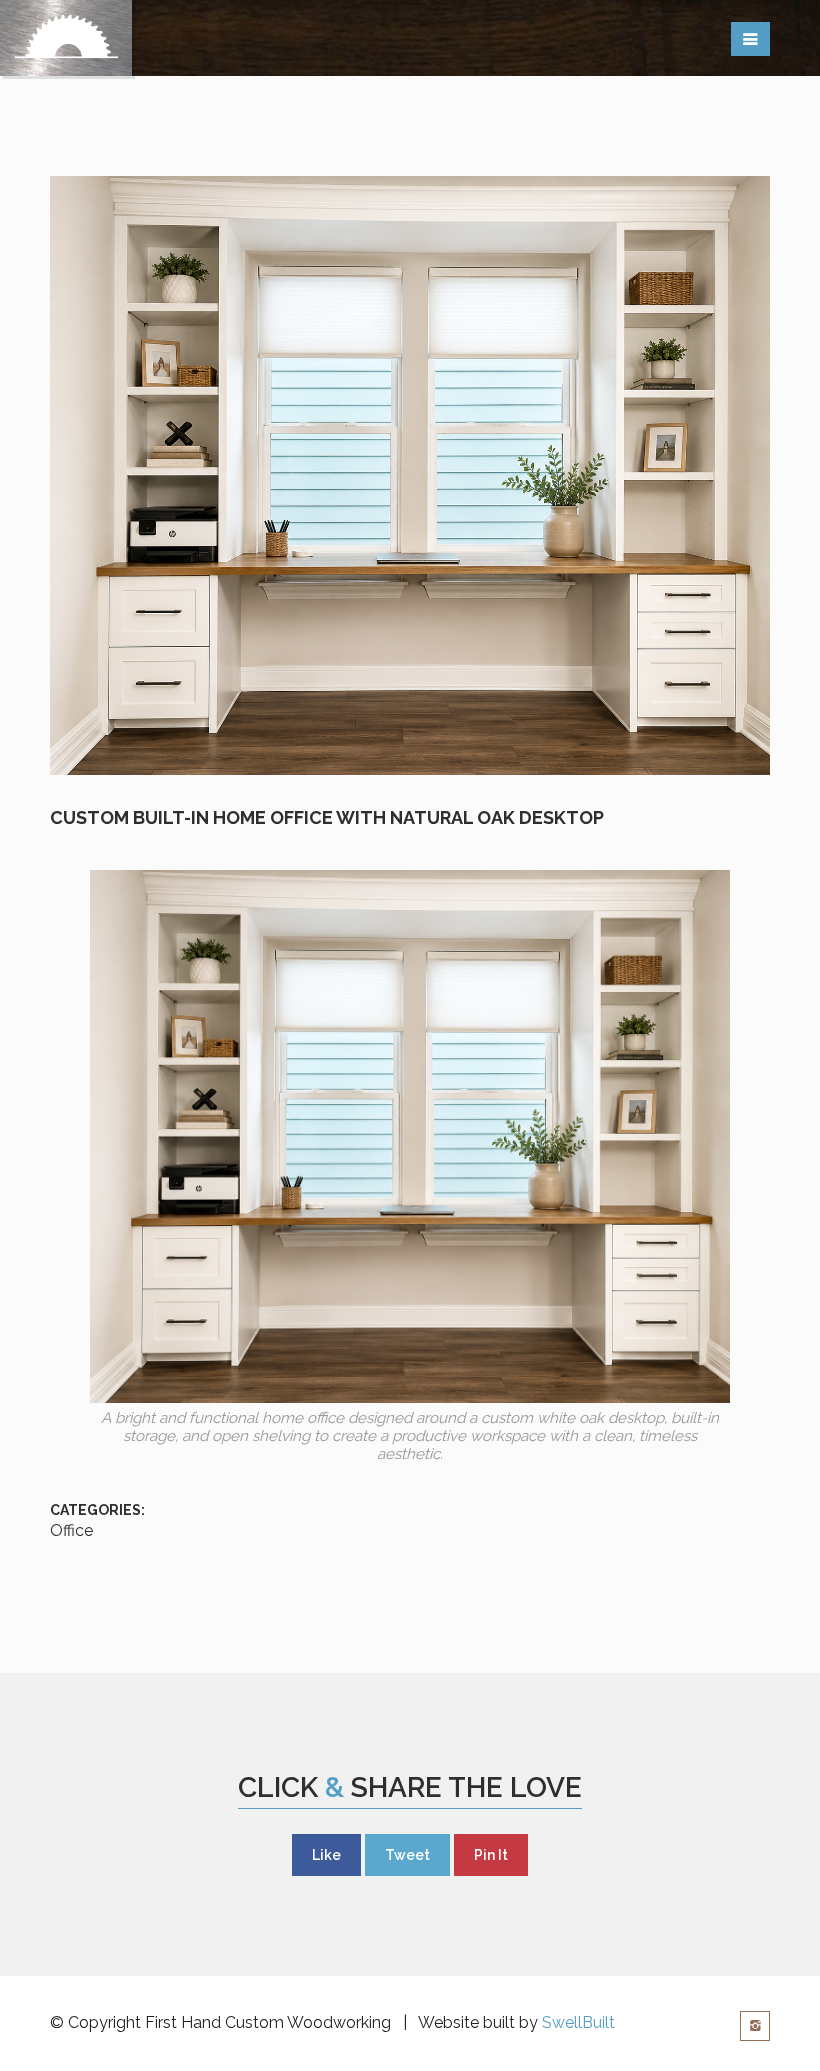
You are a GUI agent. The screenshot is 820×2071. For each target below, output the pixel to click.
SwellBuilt (578, 2022)
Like (326, 1855)
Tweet (407, 1855)
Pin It (491, 1855)
